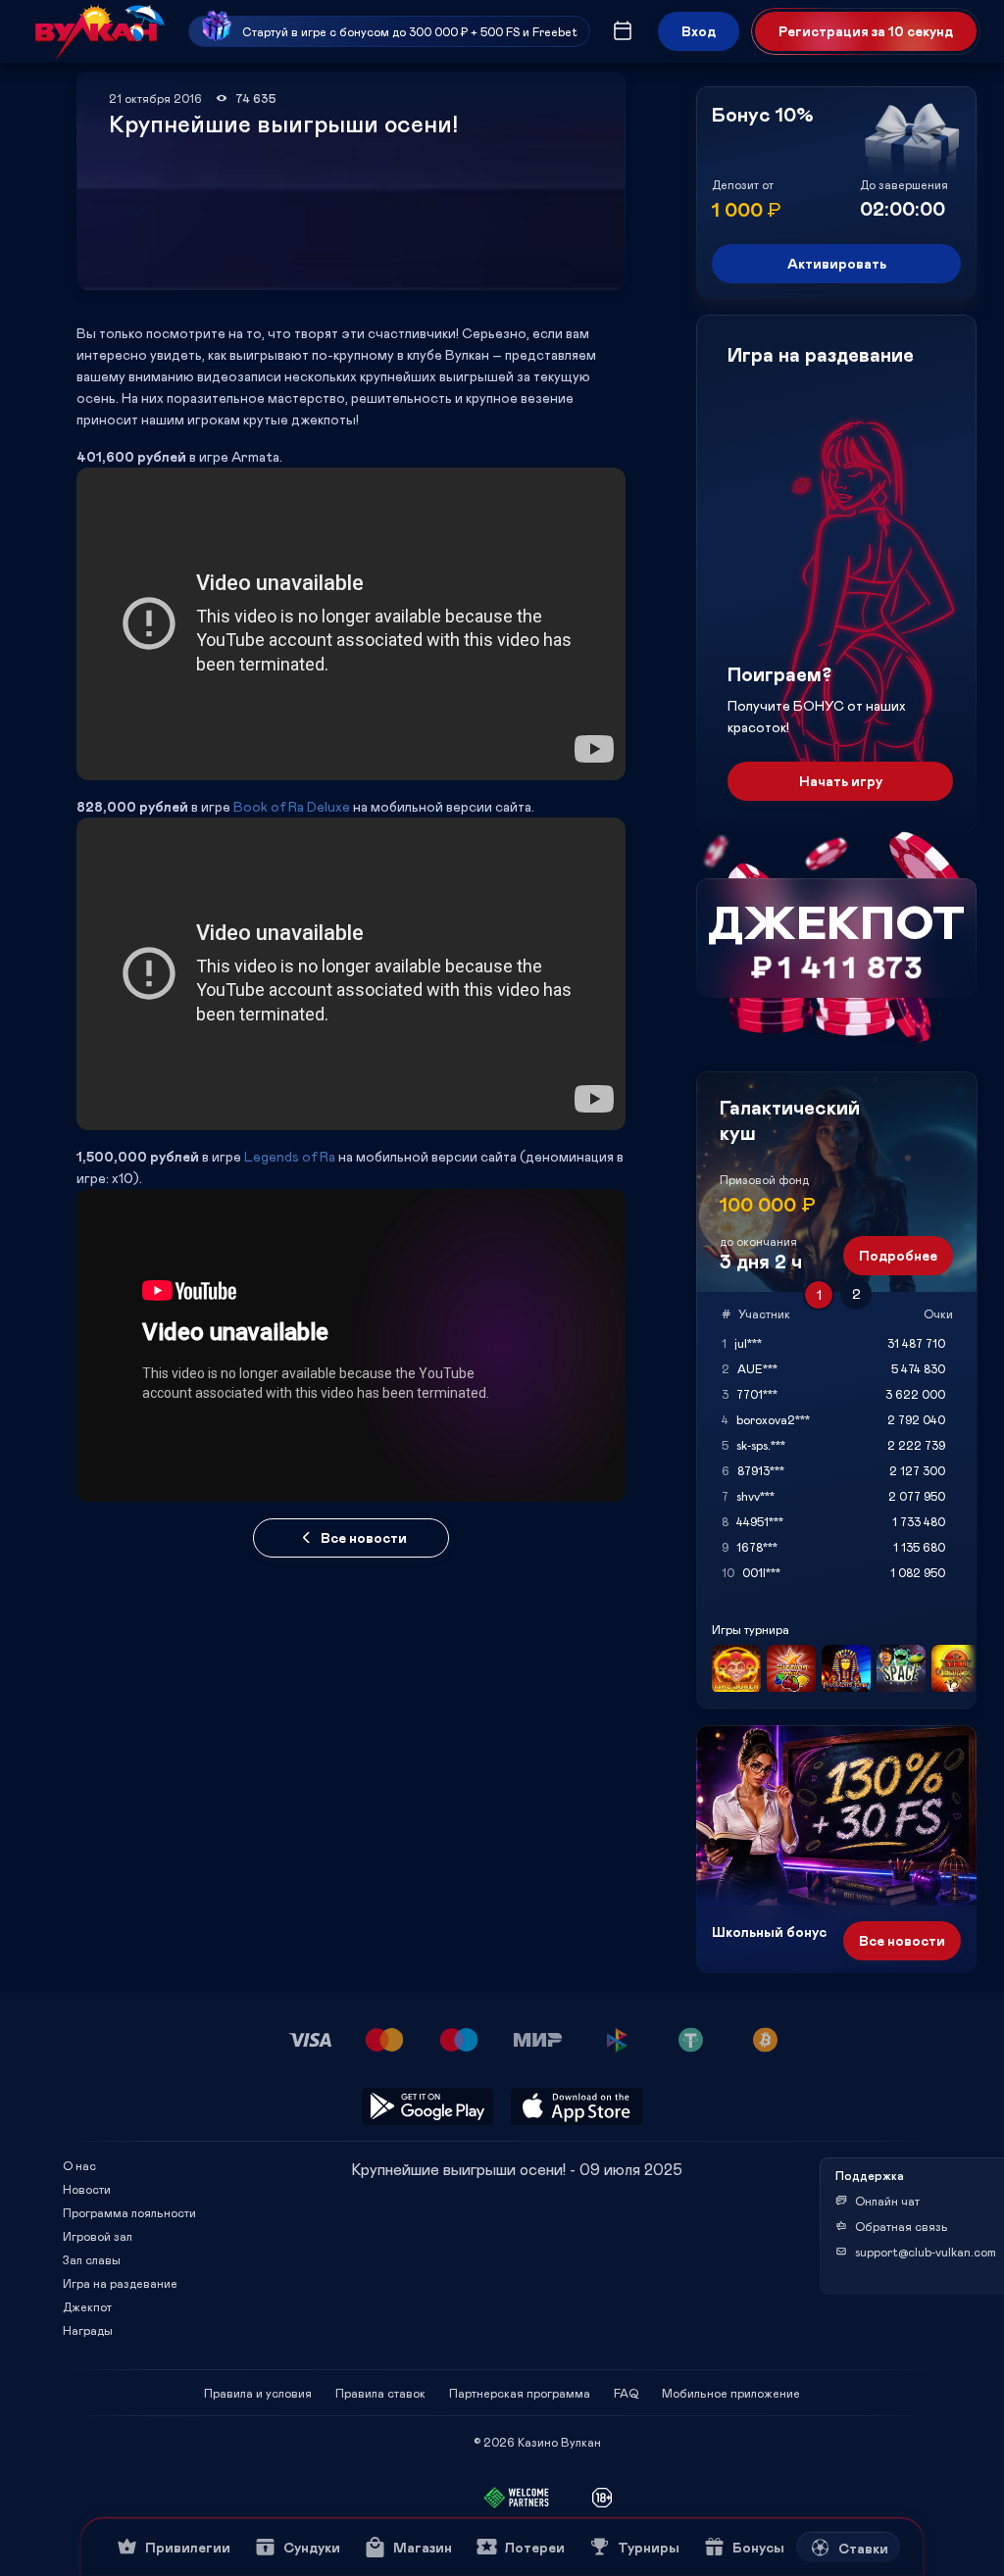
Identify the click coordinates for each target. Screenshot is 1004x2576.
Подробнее (898, 1255)
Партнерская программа (520, 2393)
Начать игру (841, 781)
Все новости (364, 1537)
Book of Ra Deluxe (292, 806)
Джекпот (87, 2306)
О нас (79, 2165)
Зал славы (92, 2259)
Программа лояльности (129, 2212)
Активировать (837, 263)
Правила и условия (258, 2393)
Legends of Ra (290, 1156)
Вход (699, 31)
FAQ (626, 2393)
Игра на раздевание (120, 2283)
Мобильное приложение (731, 2393)
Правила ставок (380, 2393)
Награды (88, 2330)
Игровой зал (98, 2236)
